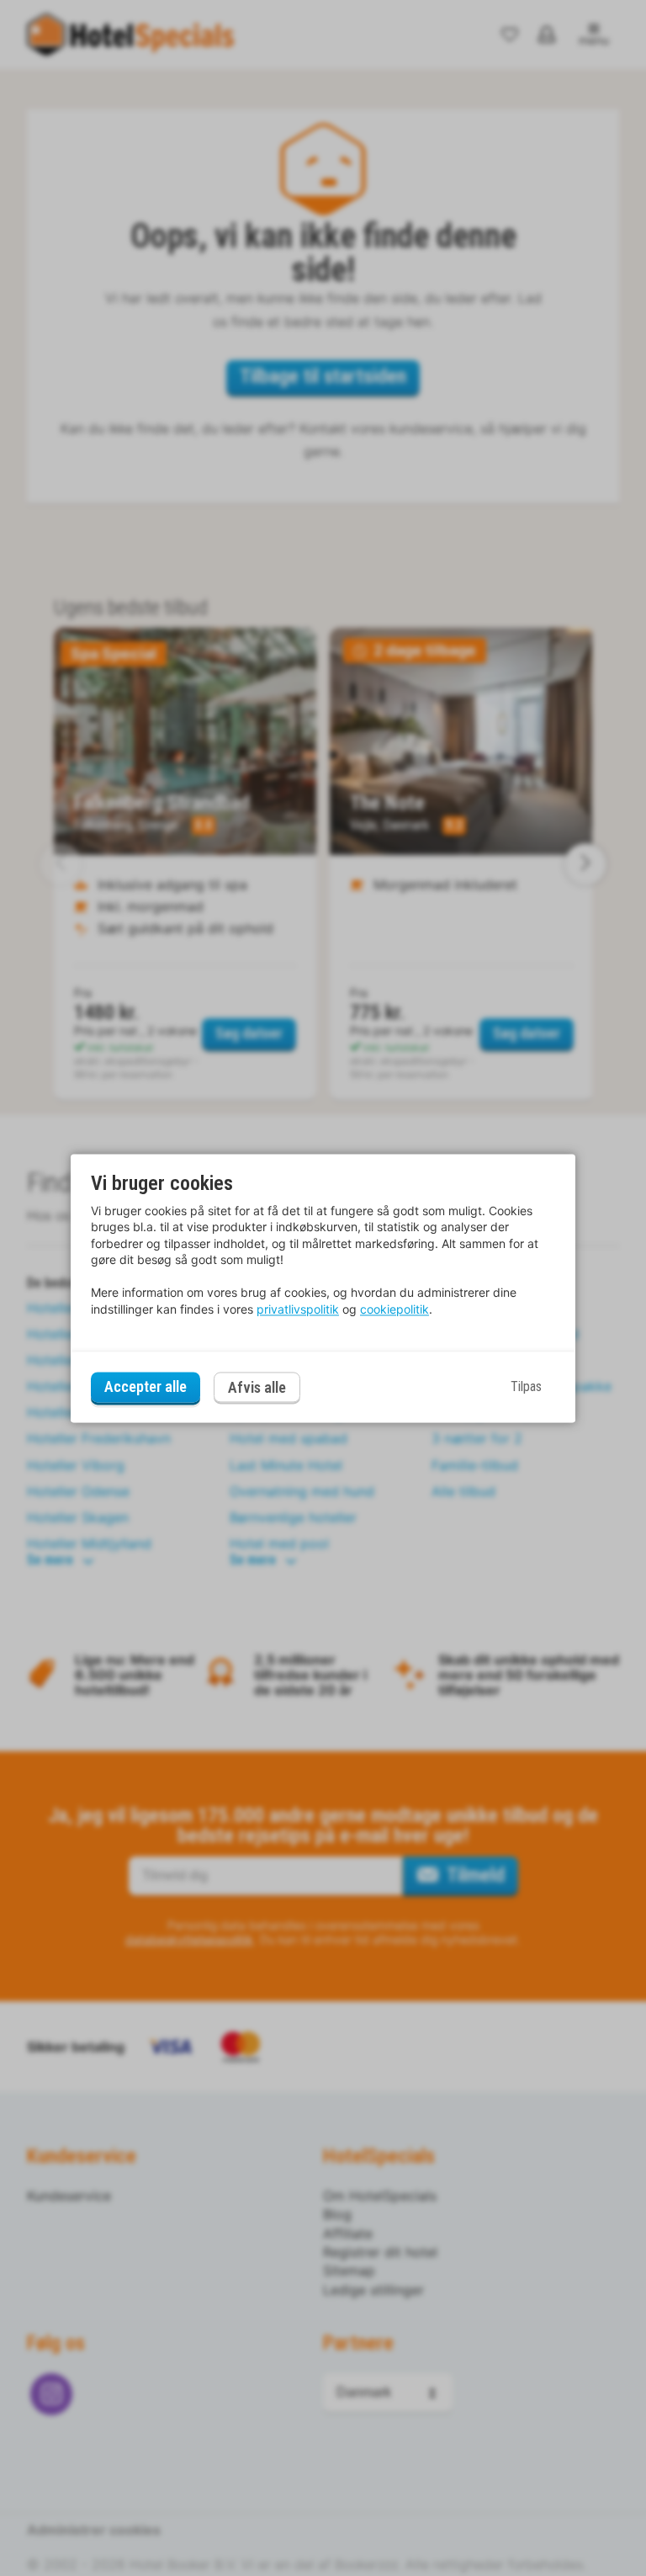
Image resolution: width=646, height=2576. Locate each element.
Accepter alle (146, 1387)
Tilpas (526, 1387)
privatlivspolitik (298, 1309)
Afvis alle (257, 1387)
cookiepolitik (394, 1309)
